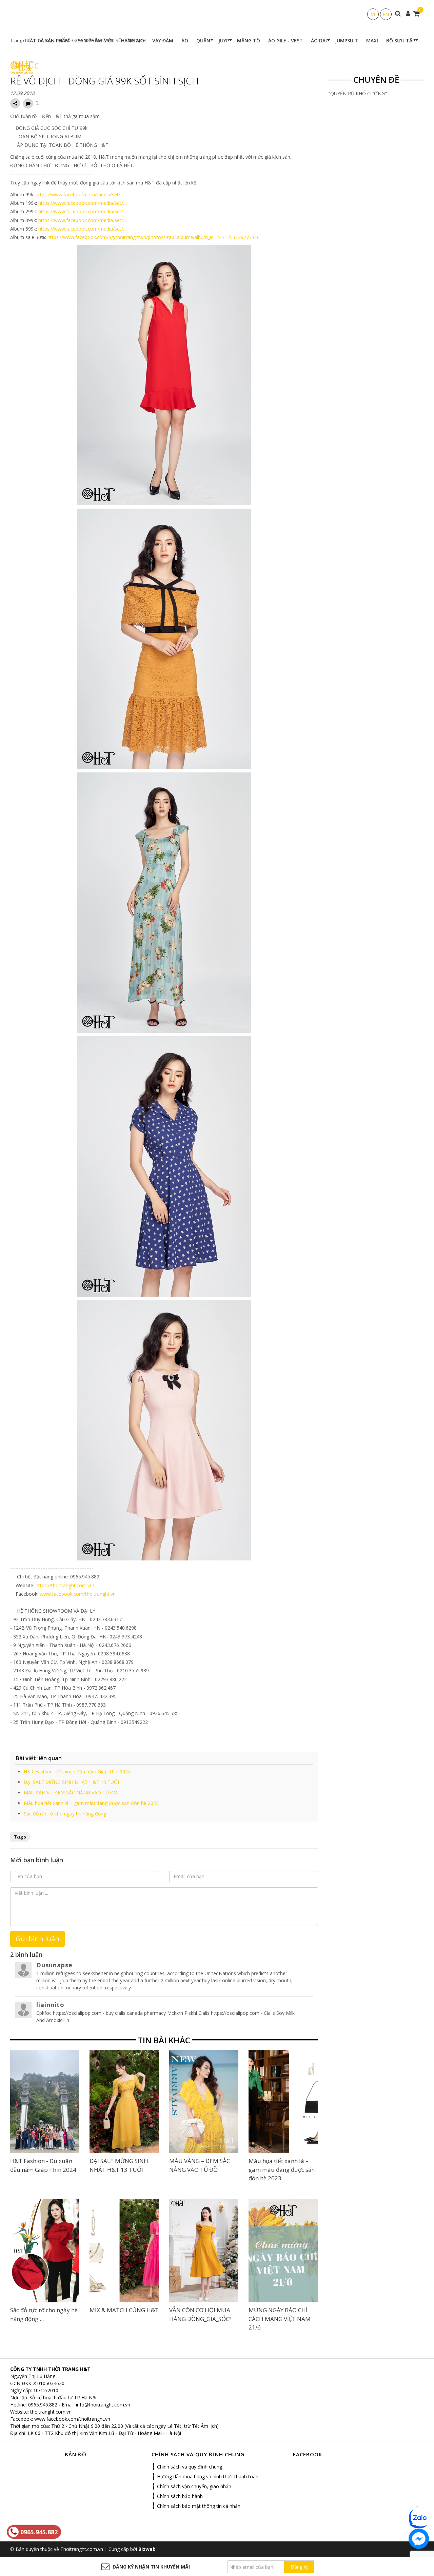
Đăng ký (300, 2567)
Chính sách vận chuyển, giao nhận (194, 2486)
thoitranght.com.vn (51, 2412)
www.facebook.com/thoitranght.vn (78, 1594)
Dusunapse (54, 1965)
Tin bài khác (164, 2040)
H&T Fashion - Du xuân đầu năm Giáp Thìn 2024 (77, 1772)
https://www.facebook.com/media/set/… (80, 194)
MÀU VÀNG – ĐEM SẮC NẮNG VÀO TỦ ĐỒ (71, 1793)
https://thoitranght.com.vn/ (65, 1585)
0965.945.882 (43, 2405)
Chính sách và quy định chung (190, 2467)
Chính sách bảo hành (180, 2496)
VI (373, 14)
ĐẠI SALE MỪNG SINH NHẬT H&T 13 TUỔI (71, 1782)
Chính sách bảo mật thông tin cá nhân (199, 2506)
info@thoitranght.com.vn (103, 2405)
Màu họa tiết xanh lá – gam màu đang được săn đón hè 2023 (91, 1803)
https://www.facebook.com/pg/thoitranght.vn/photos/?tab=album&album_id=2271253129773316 (154, 237)
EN (386, 14)
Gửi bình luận (37, 1939)
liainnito (50, 2005)
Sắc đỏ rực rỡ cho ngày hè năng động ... (67, 1814)
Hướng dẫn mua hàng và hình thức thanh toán (208, 2476)
